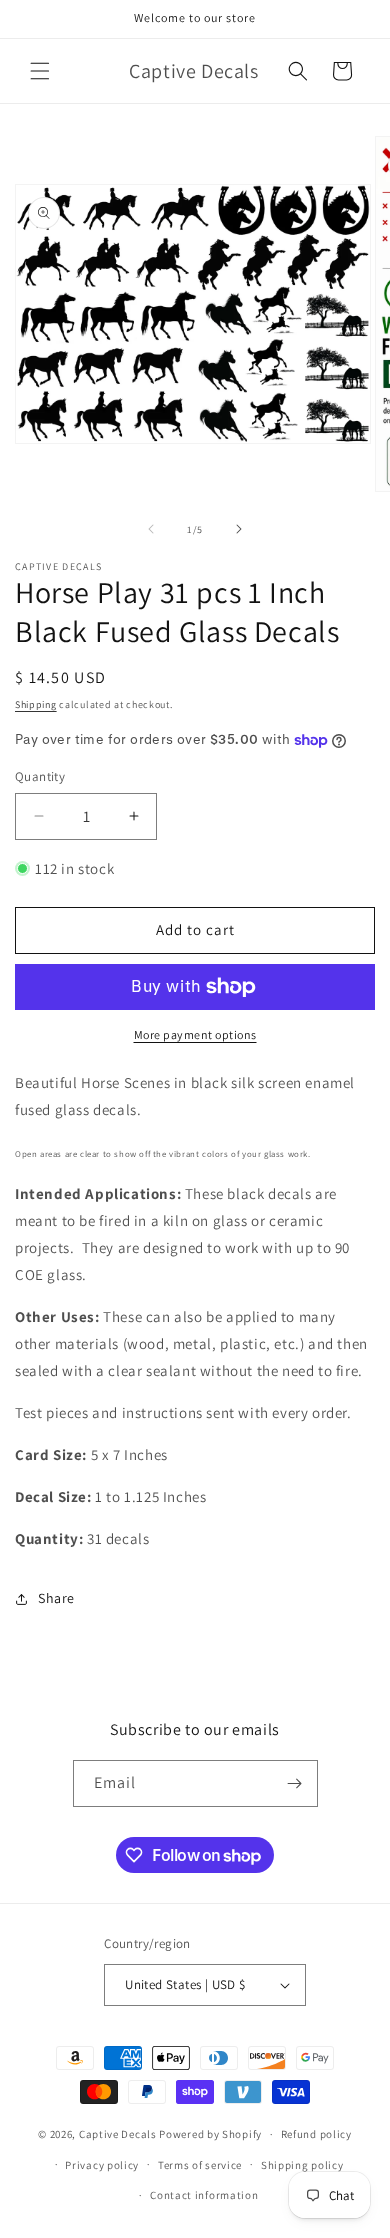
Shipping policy (302, 2165)
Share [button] (56, 1598)
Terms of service (200, 2165)
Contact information (204, 2195)
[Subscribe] (295, 1783)
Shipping (36, 704)
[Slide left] (151, 529)
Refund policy (316, 2134)
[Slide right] (239, 529)
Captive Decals (118, 2134)
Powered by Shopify (210, 2134)
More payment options (195, 1034)
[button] (40, 71)
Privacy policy (102, 2165)
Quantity (40, 776)
